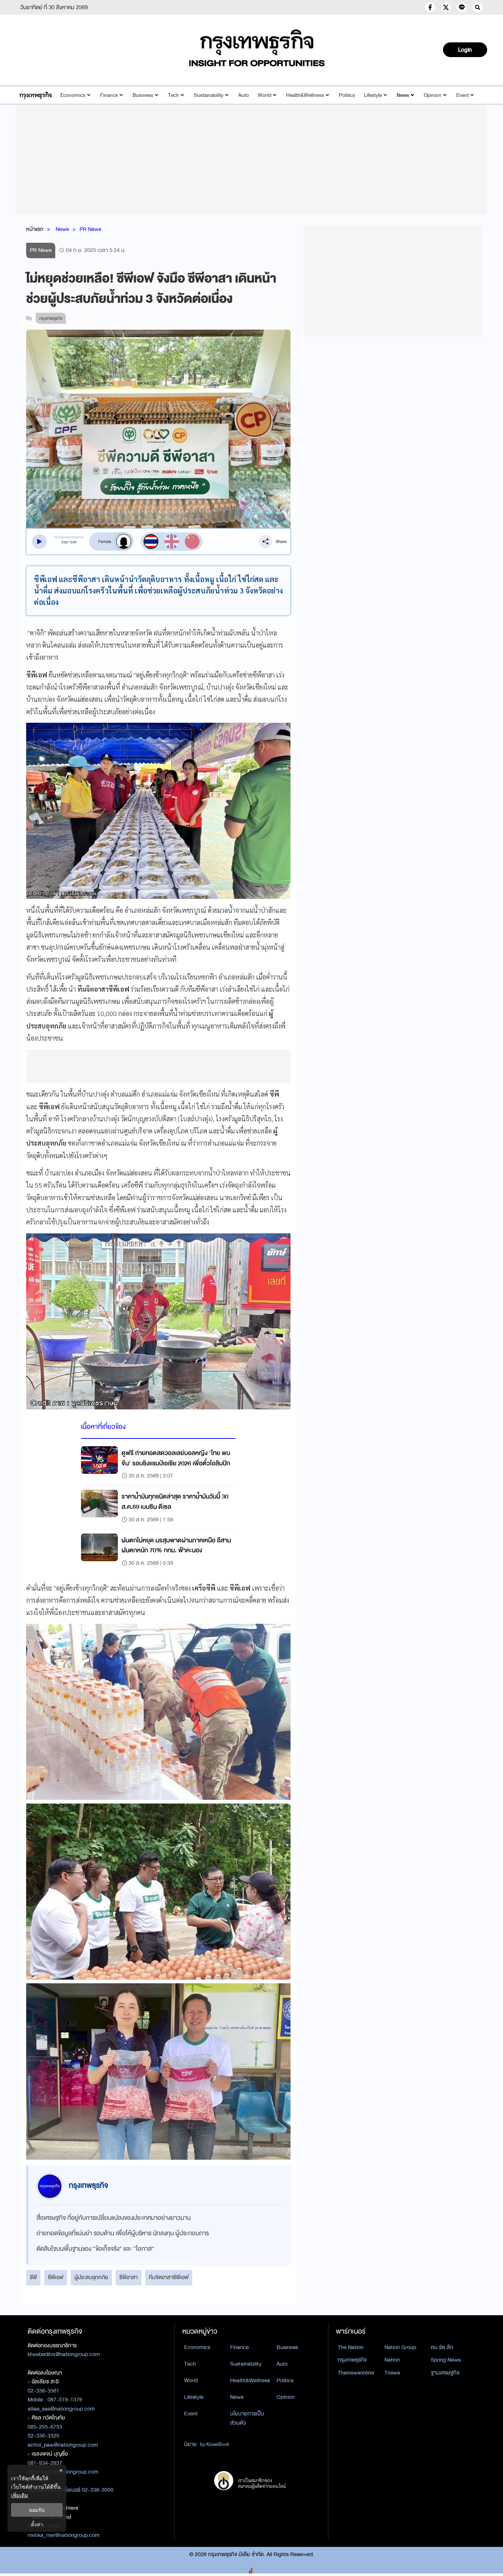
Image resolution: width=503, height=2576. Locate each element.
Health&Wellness (305, 95)
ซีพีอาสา (129, 2277)
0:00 (65, 542)
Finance (109, 95)
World (265, 95)
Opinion (433, 95)
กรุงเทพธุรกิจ (352, 2360)
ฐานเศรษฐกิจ (445, 2373)
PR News (90, 229)
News (403, 95)
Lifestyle (373, 95)
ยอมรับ (37, 2510)
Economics (73, 95)
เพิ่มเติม (20, 2495)
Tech (173, 95)
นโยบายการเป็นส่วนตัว (247, 2418)
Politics (347, 95)
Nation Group (400, 2347)
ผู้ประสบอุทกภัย (91, 2277)
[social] (430, 7)
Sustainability (209, 95)
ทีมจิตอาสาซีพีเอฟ (169, 2277)
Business (143, 95)
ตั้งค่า (37, 2524)
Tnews (392, 2373)
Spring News (446, 2360)
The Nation (351, 2347)
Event (462, 95)
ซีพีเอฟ (56, 2277)
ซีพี (33, 2277)
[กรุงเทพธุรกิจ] (36, 95)
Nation (392, 2360)
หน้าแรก (35, 229)
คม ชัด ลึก (442, 2347)
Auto (244, 95)
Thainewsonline (356, 2373)
